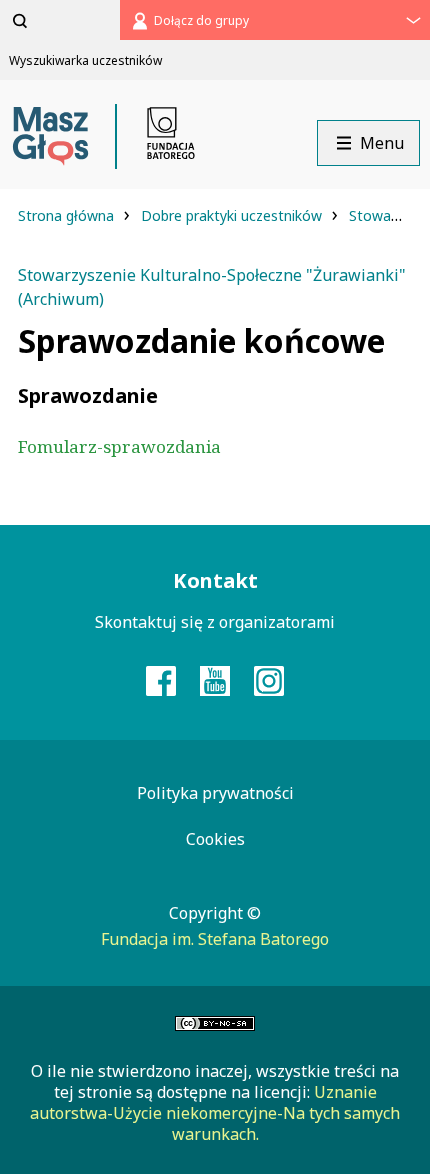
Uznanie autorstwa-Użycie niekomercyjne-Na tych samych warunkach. (215, 1113)
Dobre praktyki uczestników (233, 215)
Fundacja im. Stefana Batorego (215, 939)
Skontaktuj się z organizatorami (215, 622)
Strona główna (68, 215)
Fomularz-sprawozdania (119, 446)
